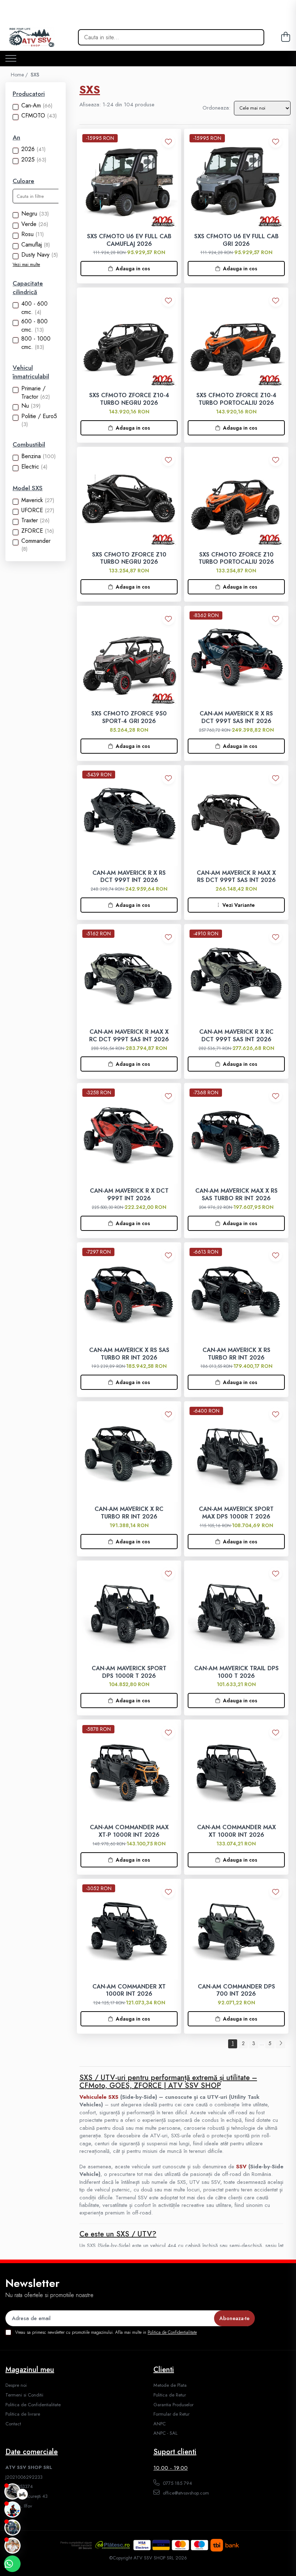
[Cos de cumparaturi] (285, 37)
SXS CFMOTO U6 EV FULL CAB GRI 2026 (236, 240)
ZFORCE (32, 531)
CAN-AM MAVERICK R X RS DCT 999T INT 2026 (129, 877)
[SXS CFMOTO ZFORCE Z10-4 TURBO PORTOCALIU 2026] (236, 340)
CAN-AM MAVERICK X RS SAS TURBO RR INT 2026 (129, 1354)
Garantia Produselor (173, 2405)
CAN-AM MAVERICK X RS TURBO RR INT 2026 (236, 1354)
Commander (36, 541)
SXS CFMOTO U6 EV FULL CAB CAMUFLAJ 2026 (129, 240)
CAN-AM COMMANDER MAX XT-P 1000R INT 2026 (129, 1831)
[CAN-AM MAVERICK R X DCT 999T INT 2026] (129, 1135)
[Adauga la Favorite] (168, 141)
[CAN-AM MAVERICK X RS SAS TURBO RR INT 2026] (129, 1294)
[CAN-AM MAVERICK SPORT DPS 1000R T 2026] (129, 1613)
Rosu (27, 234)
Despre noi (16, 2385)
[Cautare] (253, 37)
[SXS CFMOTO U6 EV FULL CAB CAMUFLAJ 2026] (129, 181)
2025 (28, 159)
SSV (241, 2167)
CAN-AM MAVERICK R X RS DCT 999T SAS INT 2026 (236, 718)
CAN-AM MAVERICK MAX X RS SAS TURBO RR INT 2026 (236, 1195)
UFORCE (32, 510)
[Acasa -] (44, 37)
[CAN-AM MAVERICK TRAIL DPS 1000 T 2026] (236, 1613)
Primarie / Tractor (33, 393)
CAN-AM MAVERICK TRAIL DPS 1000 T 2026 (236, 1672)
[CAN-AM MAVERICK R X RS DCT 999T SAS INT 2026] (236, 658)
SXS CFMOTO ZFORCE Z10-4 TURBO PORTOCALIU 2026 (236, 399)
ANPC (160, 2424)
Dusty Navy (35, 255)
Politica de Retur (170, 2395)
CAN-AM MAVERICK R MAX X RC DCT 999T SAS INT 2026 (129, 1036)
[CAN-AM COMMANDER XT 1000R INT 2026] (129, 1931)
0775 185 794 (177, 2483)
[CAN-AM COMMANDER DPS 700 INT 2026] (236, 1931)
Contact (13, 2424)
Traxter (30, 520)
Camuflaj (32, 245)
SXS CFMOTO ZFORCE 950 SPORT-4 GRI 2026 (129, 718)
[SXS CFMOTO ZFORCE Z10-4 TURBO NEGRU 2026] (129, 340)
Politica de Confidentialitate (172, 2332)
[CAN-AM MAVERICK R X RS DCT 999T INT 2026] (129, 817)
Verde (29, 224)
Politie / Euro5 (39, 416)
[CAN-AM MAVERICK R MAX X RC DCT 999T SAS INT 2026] (129, 976)
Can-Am (31, 105)
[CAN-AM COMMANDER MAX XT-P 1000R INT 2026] (129, 1772)
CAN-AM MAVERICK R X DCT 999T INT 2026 (129, 1195)
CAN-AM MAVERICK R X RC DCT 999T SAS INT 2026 (236, 1036)
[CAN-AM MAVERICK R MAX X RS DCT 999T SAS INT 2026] (236, 817)
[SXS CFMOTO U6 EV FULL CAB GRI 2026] (236, 181)
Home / (20, 75)
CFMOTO (33, 116)
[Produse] (11, 59)
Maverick (32, 500)
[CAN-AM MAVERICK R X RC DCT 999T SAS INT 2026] (236, 976)
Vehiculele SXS (99, 2097)
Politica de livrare (23, 2414)
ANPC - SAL (166, 2433)
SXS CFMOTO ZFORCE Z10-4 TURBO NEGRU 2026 (129, 399)
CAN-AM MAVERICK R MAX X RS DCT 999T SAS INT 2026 (236, 877)
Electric (30, 467)
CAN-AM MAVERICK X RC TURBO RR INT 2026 (129, 1513)
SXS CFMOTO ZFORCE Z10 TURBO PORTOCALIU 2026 (236, 559)
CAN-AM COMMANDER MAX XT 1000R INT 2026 (236, 1831)
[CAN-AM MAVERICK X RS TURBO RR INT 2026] (236, 1294)
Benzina (31, 456)
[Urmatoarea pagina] (280, 2044)
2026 (28, 149)
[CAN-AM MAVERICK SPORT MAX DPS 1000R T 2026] (236, 1453)
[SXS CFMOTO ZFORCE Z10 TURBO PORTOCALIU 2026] (236, 499)
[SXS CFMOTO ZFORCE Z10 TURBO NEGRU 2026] (129, 499)
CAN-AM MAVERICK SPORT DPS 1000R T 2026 (129, 1672)
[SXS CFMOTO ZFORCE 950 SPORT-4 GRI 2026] (129, 658)
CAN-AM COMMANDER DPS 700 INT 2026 (236, 1991)
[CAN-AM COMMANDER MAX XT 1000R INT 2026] (236, 1772)
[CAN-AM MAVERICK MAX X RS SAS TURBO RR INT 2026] (236, 1135)
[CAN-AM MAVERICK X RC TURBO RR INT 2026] (129, 1453)
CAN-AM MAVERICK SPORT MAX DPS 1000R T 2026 (236, 1513)
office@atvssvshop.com (185, 2493)
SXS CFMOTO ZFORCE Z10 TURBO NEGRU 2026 (129, 559)
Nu (25, 406)
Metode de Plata (170, 2385)
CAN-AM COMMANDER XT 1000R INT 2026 (129, 1991)
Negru (29, 214)
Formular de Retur (171, 2414)
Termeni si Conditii (24, 2395)
